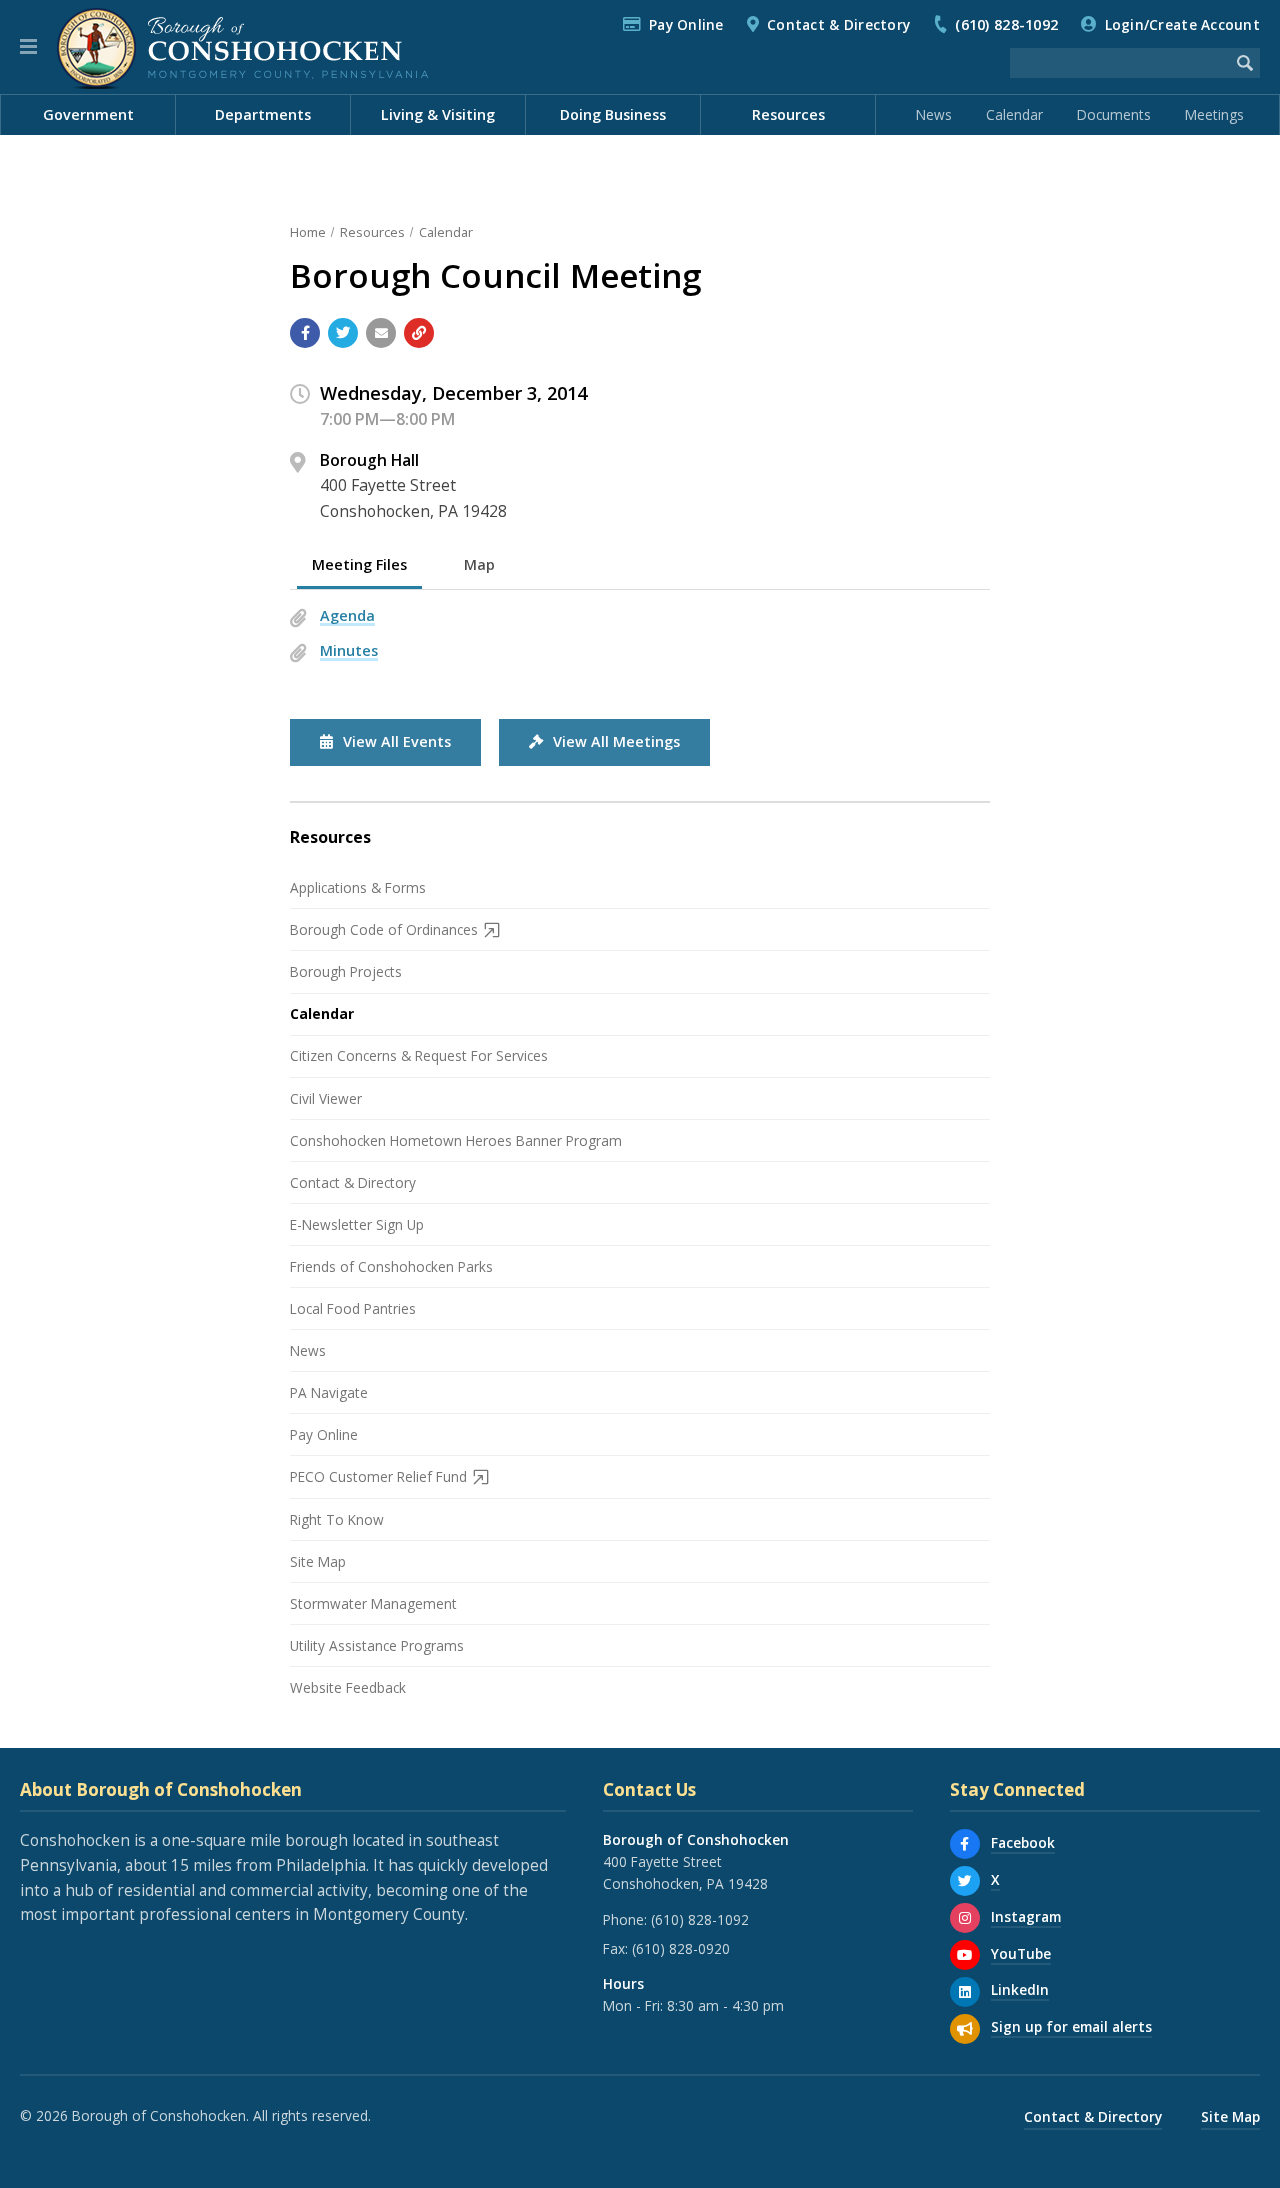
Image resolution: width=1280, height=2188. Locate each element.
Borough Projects (346, 971)
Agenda (347, 615)
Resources (372, 232)
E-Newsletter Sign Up (357, 1224)
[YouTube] (965, 1955)
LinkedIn (1020, 1989)
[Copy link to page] (419, 333)
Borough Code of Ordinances (384, 929)
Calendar (1014, 114)
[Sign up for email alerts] (965, 2029)
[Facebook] (965, 1844)
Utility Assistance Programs (377, 1645)
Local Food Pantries (353, 1308)
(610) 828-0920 (681, 1948)
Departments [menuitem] (263, 114)
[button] (28, 47)
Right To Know (337, 1519)
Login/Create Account (1182, 24)
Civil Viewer (326, 1098)
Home (308, 232)
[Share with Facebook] (305, 333)
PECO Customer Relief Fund (378, 1476)
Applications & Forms (358, 887)
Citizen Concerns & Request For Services (419, 1055)
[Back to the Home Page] (242, 47)
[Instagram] (965, 1918)
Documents (1114, 114)
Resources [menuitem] (788, 114)
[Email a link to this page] (381, 333)
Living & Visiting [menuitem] (438, 114)
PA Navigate (329, 1392)
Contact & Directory (838, 24)
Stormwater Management (373, 1603)
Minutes (349, 650)
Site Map (318, 1561)
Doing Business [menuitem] (613, 114)
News (934, 114)
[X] (965, 1881)
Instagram (1026, 1916)
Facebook (1023, 1842)
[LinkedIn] (965, 1992)
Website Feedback (348, 1687)
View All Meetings (616, 741)
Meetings (1214, 114)
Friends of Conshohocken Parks (391, 1266)
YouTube (1021, 1953)
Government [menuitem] (88, 114)
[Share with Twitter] (343, 333)
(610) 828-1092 (1006, 24)
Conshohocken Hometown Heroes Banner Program (456, 1140)
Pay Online (686, 24)
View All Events (397, 741)
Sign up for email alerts (1071, 2026)
